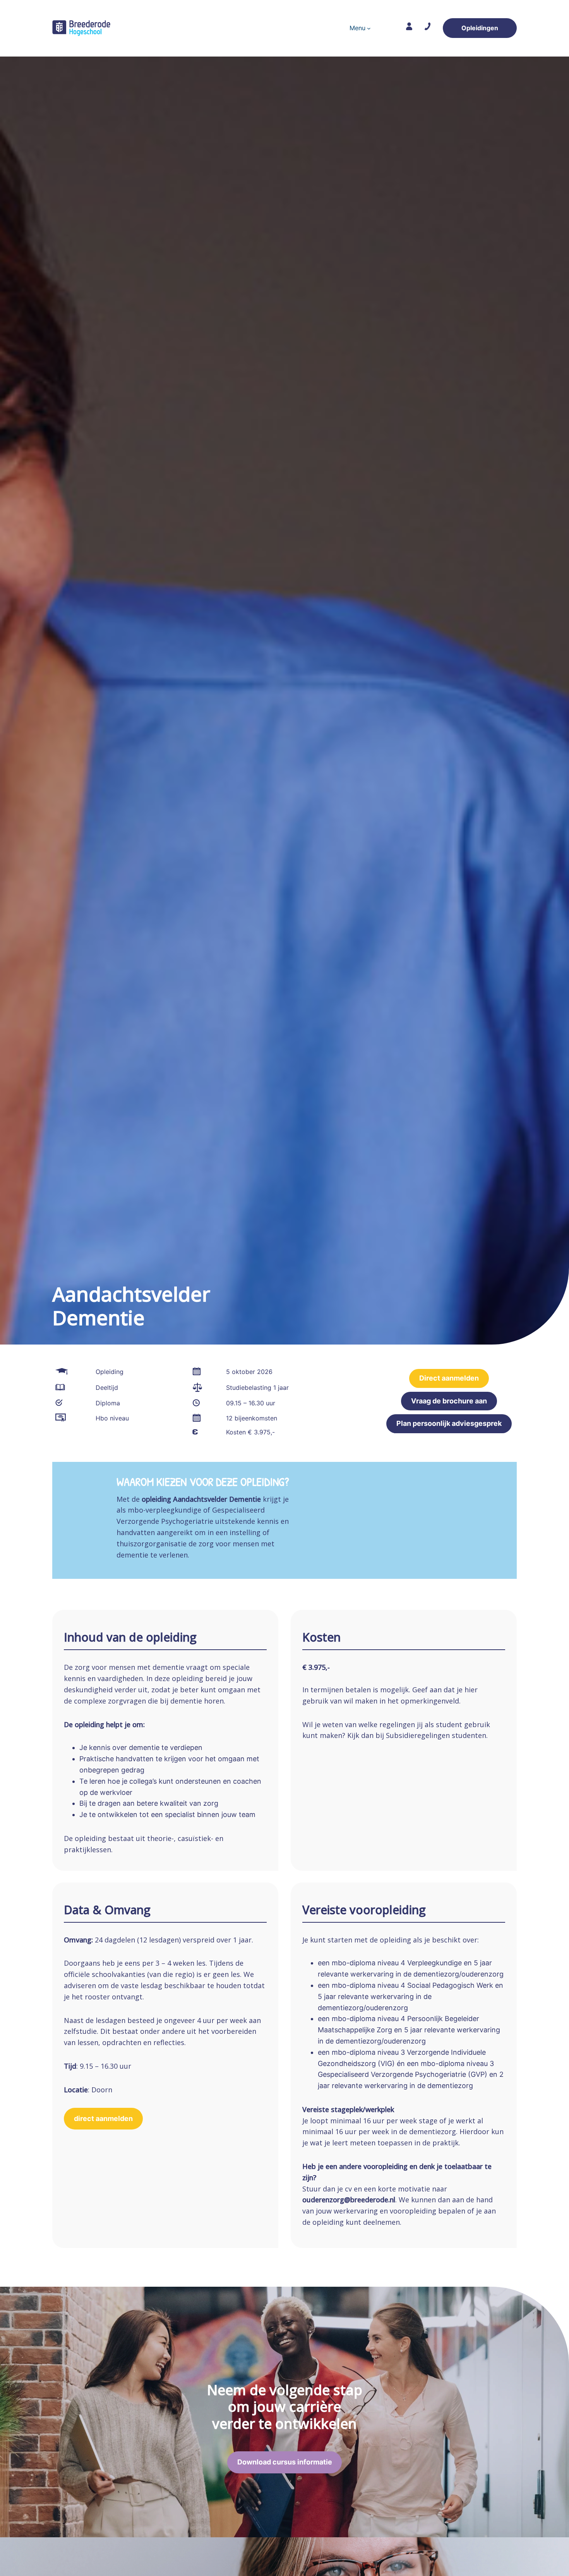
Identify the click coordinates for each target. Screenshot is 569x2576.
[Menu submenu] (369, 28)
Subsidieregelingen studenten (436, 1735)
